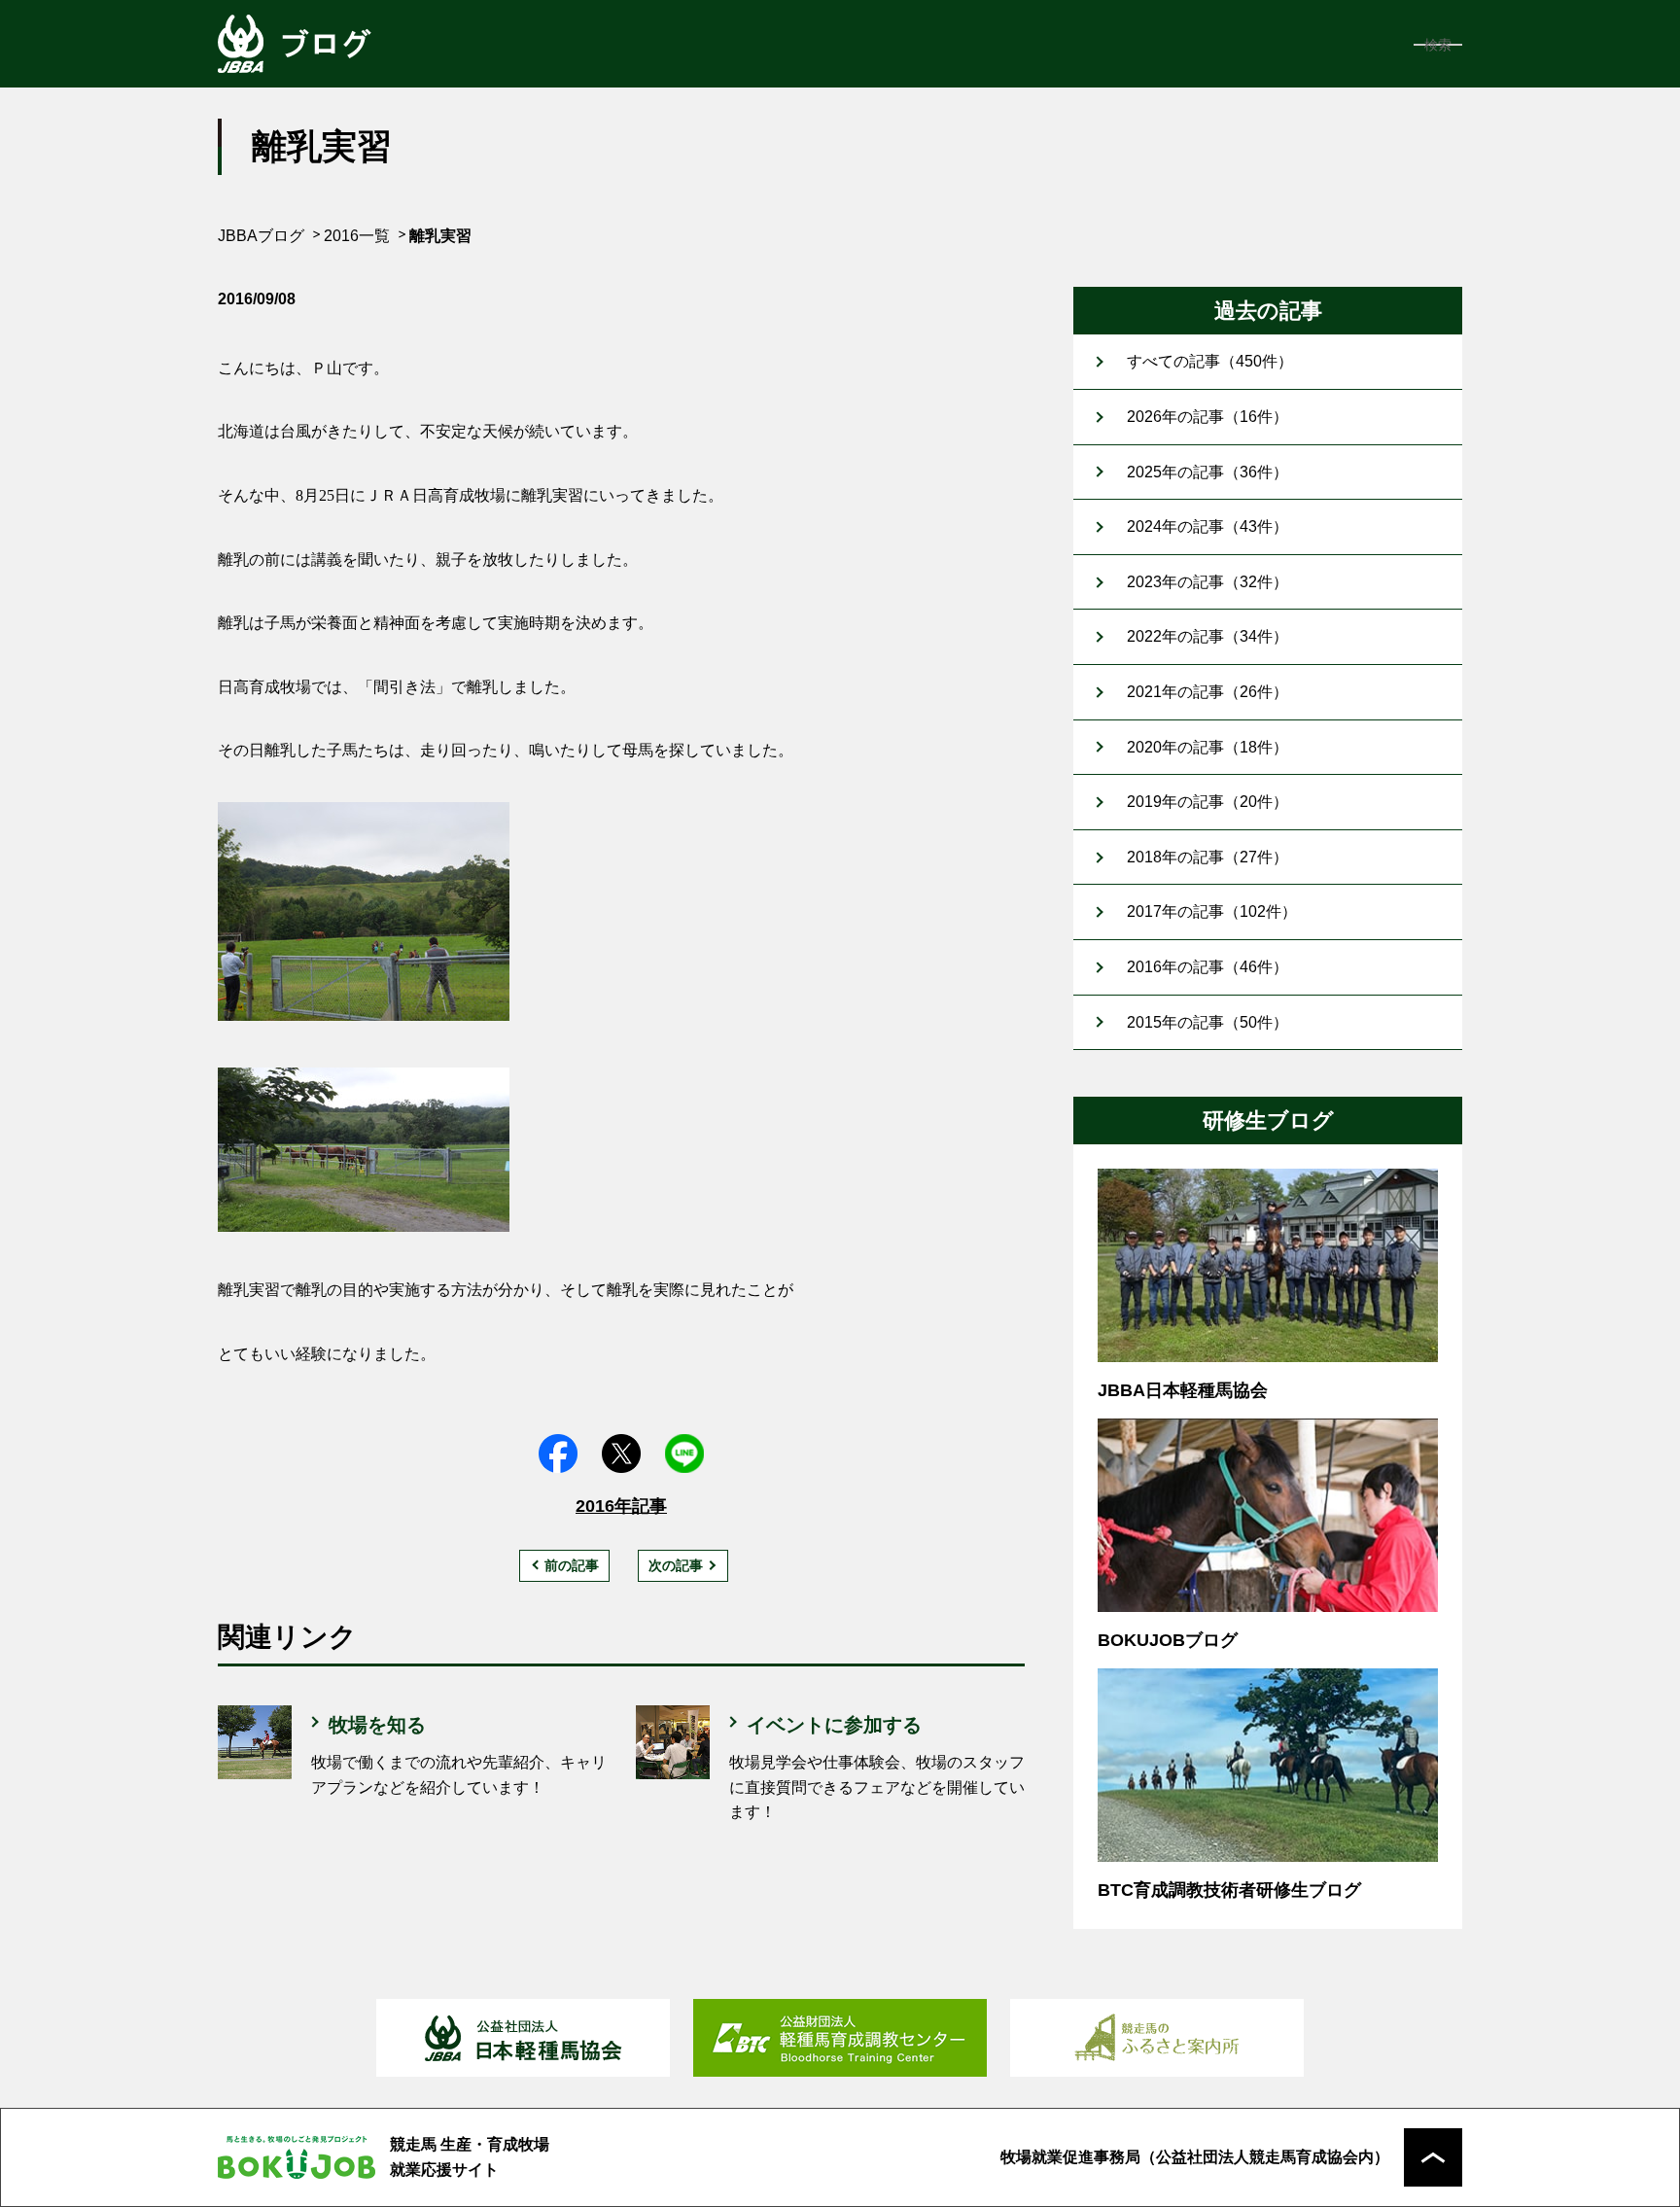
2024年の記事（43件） (1207, 526)
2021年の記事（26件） (1207, 692)
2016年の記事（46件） (1207, 967)
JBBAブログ (261, 236)
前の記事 (572, 1565)
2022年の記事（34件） (1207, 636)
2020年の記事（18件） (1207, 747)
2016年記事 (621, 1506)
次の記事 (676, 1565)
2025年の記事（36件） (1207, 472)
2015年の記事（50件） (1207, 1022)
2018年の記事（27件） (1207, 857)
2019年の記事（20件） (1207, 802)
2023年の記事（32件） (1207, 582)
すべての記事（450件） (1210, 361)
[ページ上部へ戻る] (1433, 2157)
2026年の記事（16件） (1207, 417)
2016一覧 (357, 236)
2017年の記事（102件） (1212, 911)
